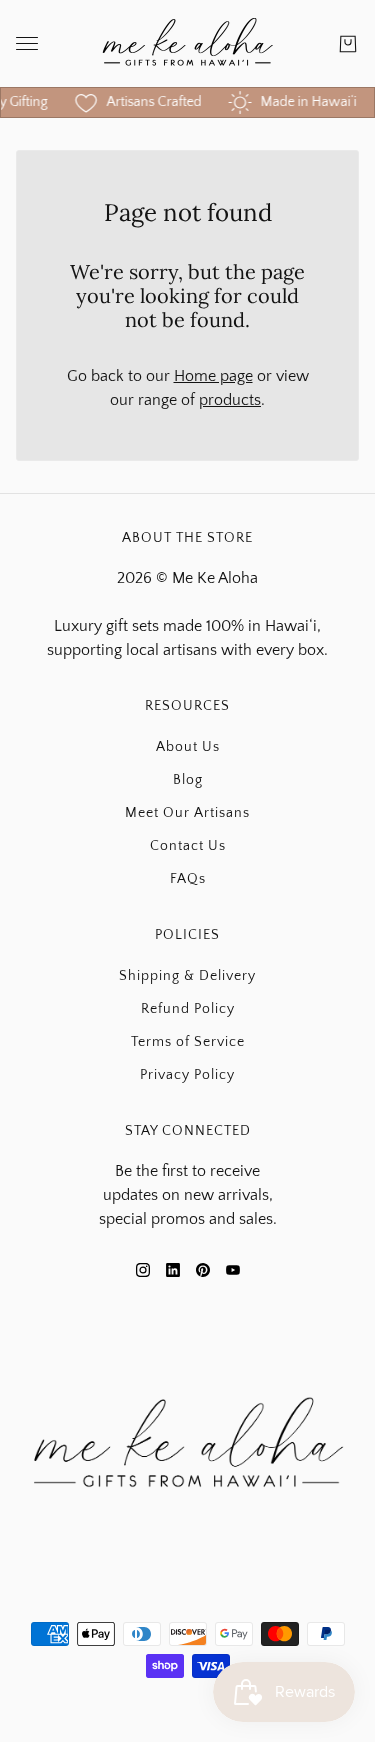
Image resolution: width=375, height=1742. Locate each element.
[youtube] (233, 1270)
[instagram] (143, 1270)
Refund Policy (188, 1009)
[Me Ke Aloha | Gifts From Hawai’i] (188, 43)
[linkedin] (173, 1270)
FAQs (188, 879)
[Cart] (348, 44)
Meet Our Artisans (187, 813)
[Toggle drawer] (27, 43)
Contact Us (188, 846)
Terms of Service (188, 1042)
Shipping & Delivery (187, 976)
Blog (188, 780)
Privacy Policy (187, 1075)
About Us (188, 747)
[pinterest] (203, 1270)
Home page (213, 376)
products (230, 400)
